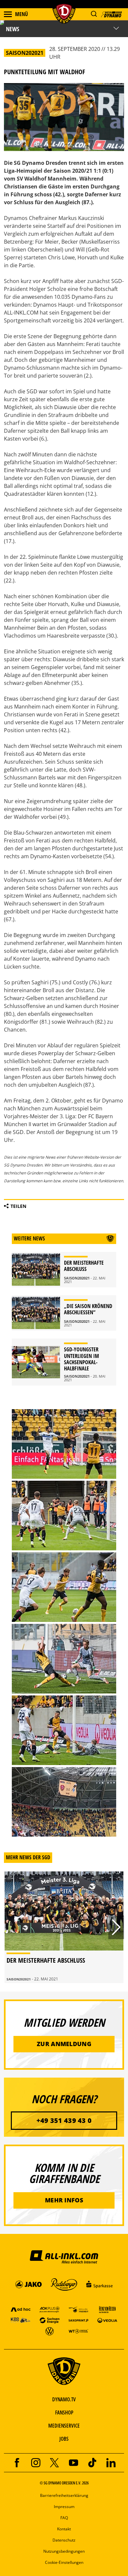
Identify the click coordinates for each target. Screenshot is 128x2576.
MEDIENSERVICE (64, 2426)
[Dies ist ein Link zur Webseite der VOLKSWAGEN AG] (50, 2331)
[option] (64, 1927)
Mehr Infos (64, 2200)
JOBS (64, 2439)
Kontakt (64, 2529)
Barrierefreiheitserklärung (64, 2495)
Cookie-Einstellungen (64, 2562)
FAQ (64, 2518)
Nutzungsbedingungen (64, 2551)
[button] (94, 14)
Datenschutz (64, 2540)
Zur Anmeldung (64, 2044)
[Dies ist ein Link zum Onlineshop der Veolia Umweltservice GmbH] (107, 2320)
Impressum (64, 2507)
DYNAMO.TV (64, 2399)
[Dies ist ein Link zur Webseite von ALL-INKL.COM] (64, 2257)
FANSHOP (64, 2412)
